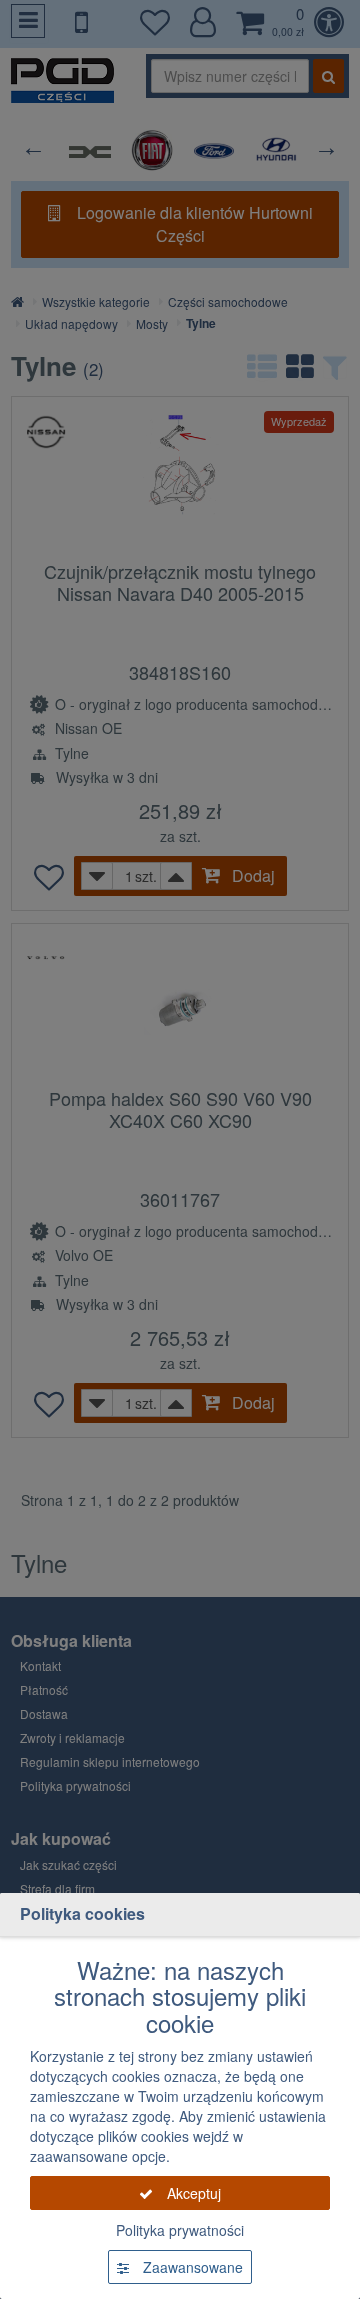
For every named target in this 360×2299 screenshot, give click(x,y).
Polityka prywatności (180, 2230)
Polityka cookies (82, 1913)
